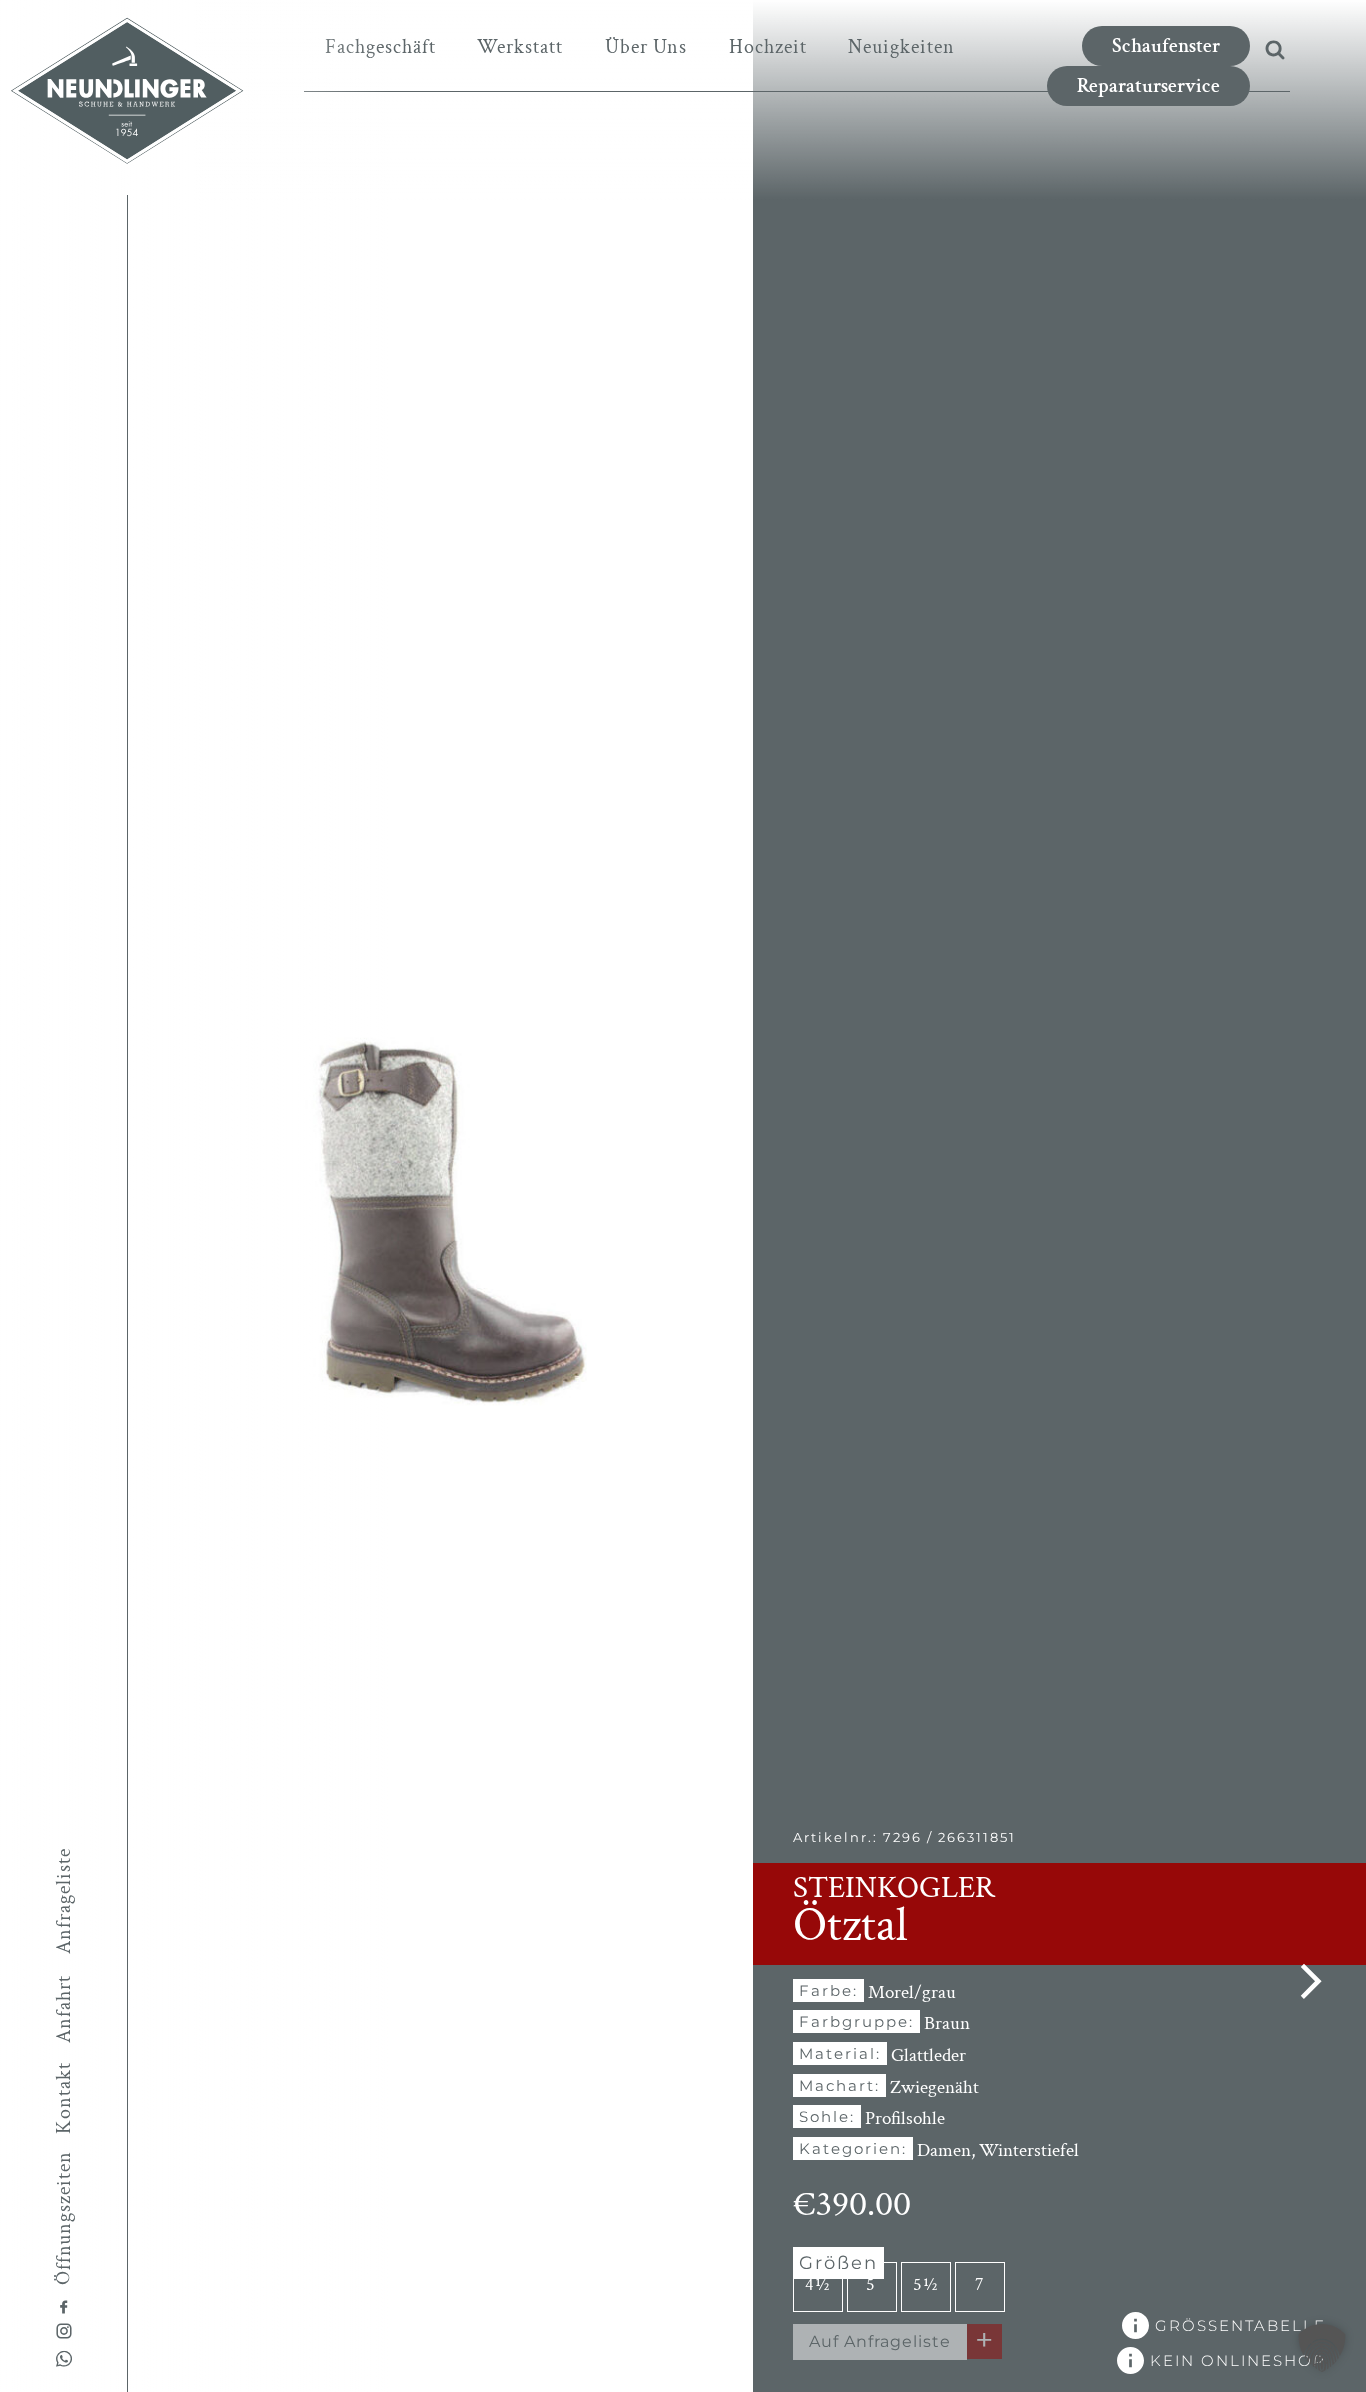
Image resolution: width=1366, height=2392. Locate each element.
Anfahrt (64, 2009)
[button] (1322, 2348)
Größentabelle (1237, 2325)
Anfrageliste (64, 1900)
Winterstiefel (1029, 2150)
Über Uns (646, 47)
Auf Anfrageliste (880, 2341)
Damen (944, 2150)
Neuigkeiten (901, 47)
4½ (818, 2284)
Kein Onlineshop (1235, 2360)
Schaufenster (1166, 46)
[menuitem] (380, 47)
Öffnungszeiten (64, 2217)
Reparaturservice (1148, 86)
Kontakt (64, 2098)
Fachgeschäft (380, 47)
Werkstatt (520, 47)
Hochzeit (768, 47)
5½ (926, 2284)
